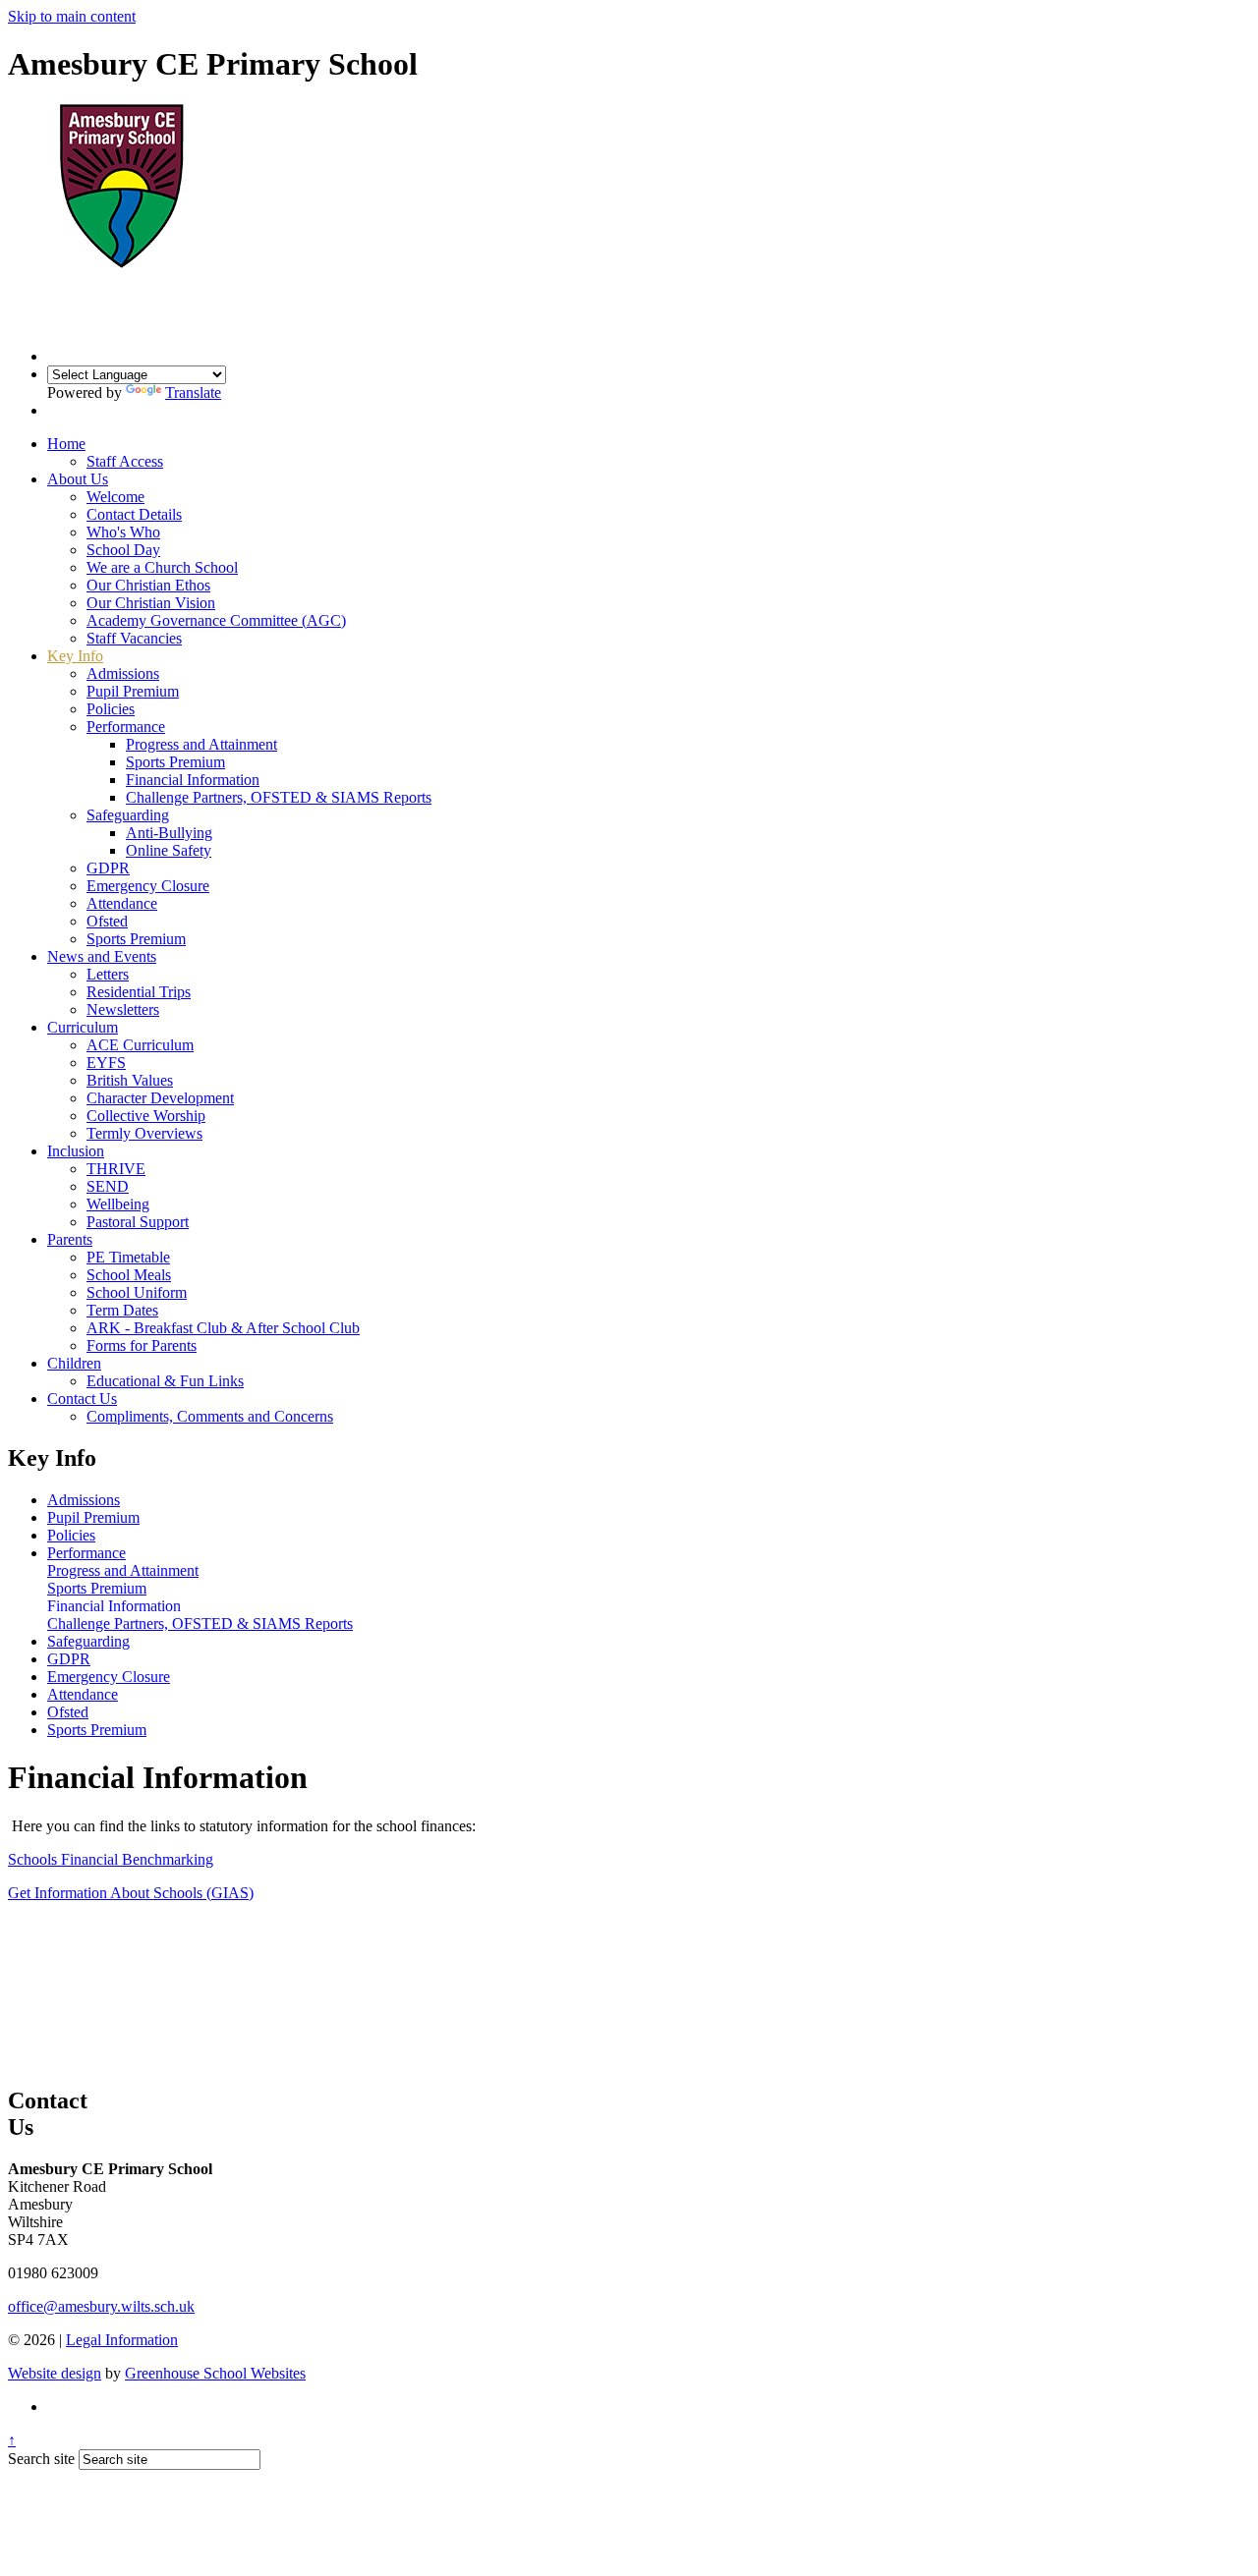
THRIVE (116, 1169)
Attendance (122, 903)
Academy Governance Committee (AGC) (216, 620)
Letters (108, 974)
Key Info (75, 656)
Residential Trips (139, 992)
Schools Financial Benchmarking (111, 1859)
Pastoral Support (138, 1222)
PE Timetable (128, 1257)
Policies (111, 709)
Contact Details (134, 514)
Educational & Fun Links (165, 1381)
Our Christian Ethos (148, 585)
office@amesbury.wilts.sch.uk (101, 2306)
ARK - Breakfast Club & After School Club (223, 1328)
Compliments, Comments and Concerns (210, 1416)
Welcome (115, 497)
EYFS (106, 1063)
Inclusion (76, 1151)
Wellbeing (118, 1204)
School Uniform (137, 1292)
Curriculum (83, 1027)
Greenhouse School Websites (215, 2373)
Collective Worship (146, 1116)
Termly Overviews (144, 1133)
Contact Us (82, 1399)
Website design (55, 2373)
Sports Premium (175, 762)
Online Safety (169, 850)
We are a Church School (162, 567)
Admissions (123, 673)
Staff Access (125, 461)
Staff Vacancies (134, 638)
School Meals (129, 1275)
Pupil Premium (133, 691)
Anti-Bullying (169, 833)
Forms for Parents (142, 1345)
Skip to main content (72, 16)
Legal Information (122, 2340)
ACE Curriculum (140, 1045)
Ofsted (107, 921)
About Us (78, 479)
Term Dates (122, 1310)
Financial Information (193, 780)
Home (66, 444)
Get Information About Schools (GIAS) (131, 1893)
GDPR (108, 868)
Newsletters (123, 1009)
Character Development (160, 1098)
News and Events (102, 956)
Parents (70, 1239)
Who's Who (123, 532)
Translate (193, 392)
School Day (123, 550)
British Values (130, 1080)
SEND (108, 1186)
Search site (41, 2459)
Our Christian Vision (151, 603)
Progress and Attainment (201, 744)
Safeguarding (128, 815)
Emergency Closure (148, 886)
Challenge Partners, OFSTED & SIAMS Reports (279, 797)
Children (74, 1363)
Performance (126, 727)
